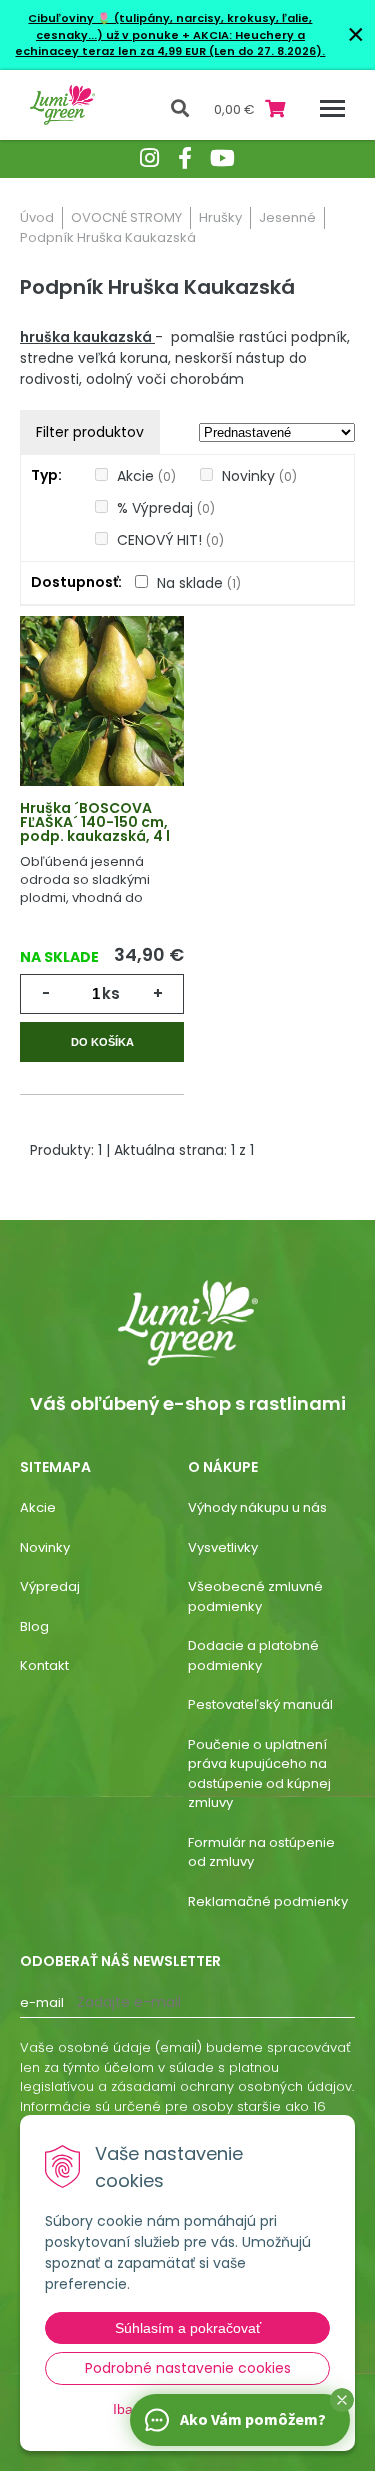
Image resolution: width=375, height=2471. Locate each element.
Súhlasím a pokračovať (188, 2328)
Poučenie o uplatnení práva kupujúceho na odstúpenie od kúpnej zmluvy (259, 1774)
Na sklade (199, 583)
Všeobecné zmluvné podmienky (255, 1596)
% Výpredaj (166, 508)
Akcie (146, 476)
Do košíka (102, 1042)
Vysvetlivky (223, 1547)
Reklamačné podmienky (268, 1901)
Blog (34, 1626)
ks (111, 993)
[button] (342, 2400)
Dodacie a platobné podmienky (253, 1655)
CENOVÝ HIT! (170, 540)
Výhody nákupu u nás (257, 1507)
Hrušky (220, 217)
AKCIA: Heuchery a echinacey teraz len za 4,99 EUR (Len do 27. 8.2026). (170, 43)
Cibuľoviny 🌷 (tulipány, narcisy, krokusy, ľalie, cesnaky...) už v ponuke (170, 26)
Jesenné (287, 217)
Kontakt (44, 1665)
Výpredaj (50, 1586)
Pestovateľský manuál (260, 1704)
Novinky (259, 476)
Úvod (37, 217)
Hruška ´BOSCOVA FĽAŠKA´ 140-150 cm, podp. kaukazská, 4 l (95, 822)
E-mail (42, 2002)
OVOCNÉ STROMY (126, 217)
